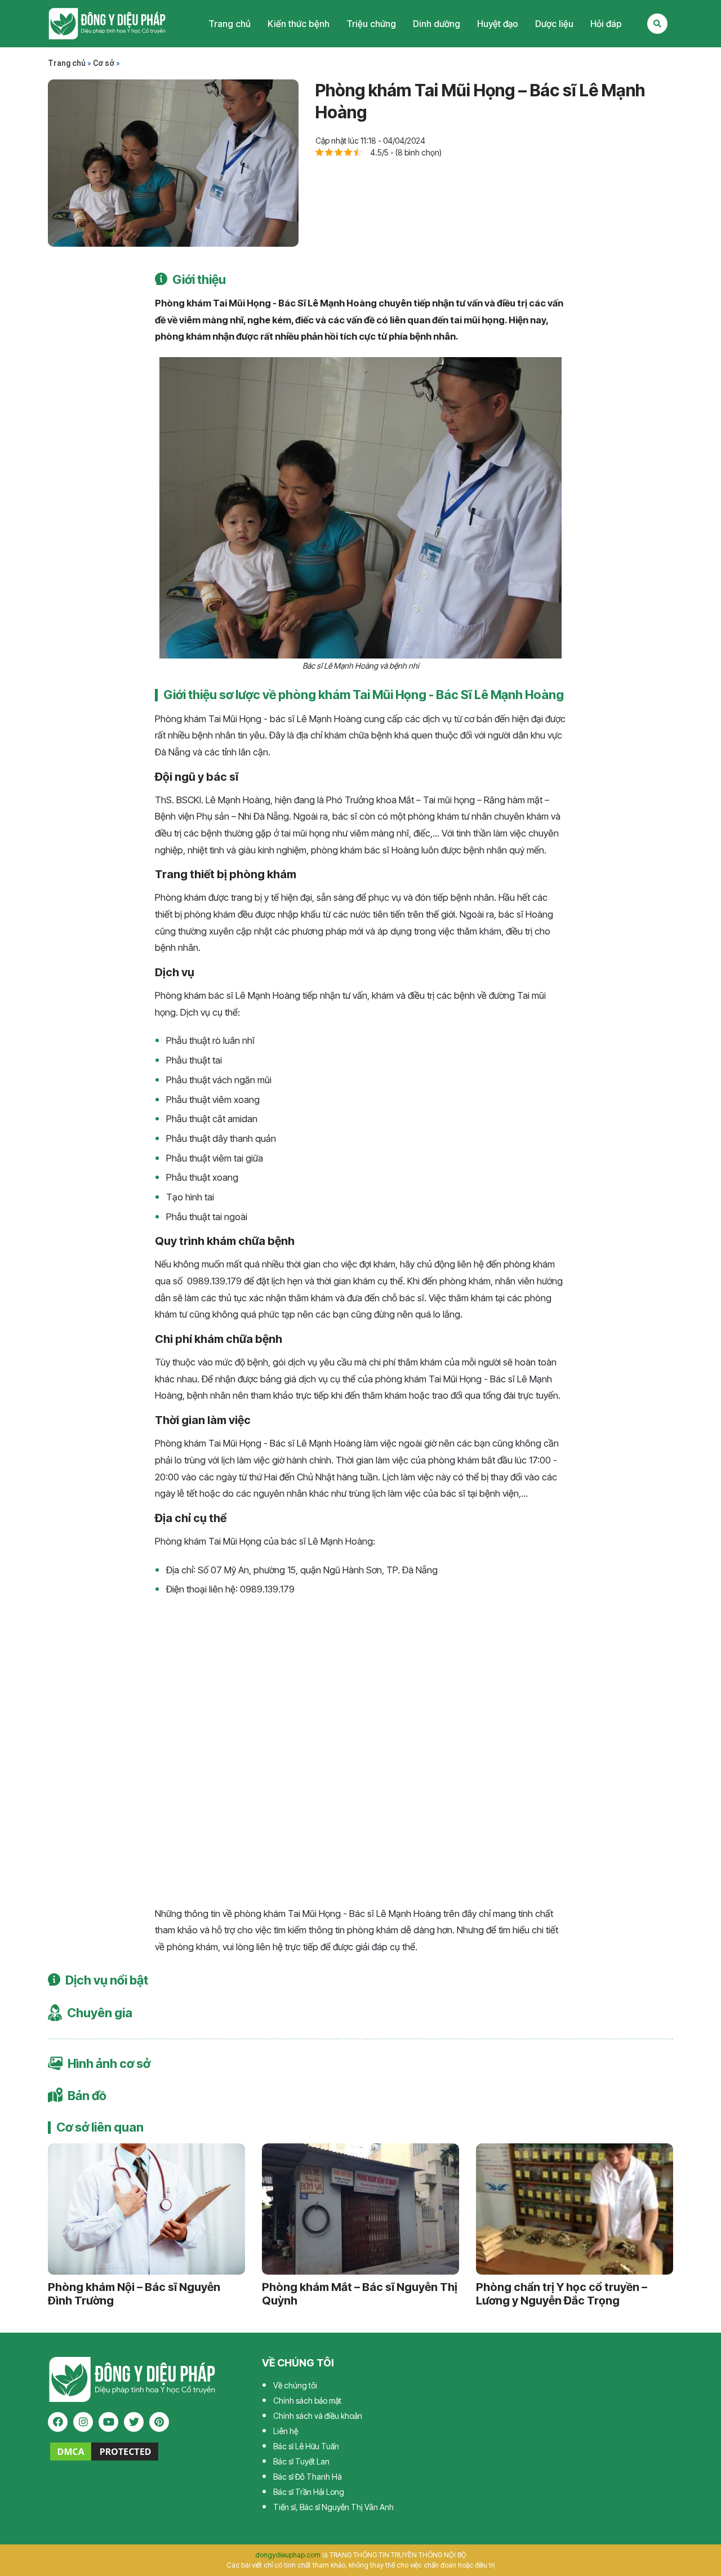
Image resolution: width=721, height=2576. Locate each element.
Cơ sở (104, 63)
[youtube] (108, 2422)
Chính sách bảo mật (307, 2401)
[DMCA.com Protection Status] (104, 2450)
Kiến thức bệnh (299, 24)
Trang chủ (230, 24)
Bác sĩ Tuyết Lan (301, 2461)
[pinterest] (159, 2422)
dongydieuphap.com (288, 2555)
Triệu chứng (371, 24)
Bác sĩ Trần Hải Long (309, 2492)
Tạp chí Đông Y (107, 24)
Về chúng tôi (295, 2385)
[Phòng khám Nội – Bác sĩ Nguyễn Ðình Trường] (146, 2209)
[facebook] (58, 2422)
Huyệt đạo (498, 24)
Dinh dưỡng (437, 24)
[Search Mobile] (657, 24)
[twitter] (134, 2422)
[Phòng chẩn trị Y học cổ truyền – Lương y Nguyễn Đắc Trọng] (575, 2209)
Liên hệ (286, 2431)
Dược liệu (554, 24)
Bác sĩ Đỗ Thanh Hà (308, 2477)
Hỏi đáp (606, 24)
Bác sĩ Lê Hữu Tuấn (306, 2446)
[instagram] (83, 2422)
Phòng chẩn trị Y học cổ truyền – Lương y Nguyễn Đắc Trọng (562, 2294)
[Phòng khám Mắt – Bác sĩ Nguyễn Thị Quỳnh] (360, 2209)
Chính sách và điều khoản (318, 2416)
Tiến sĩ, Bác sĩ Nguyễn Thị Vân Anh (333, 2507)
